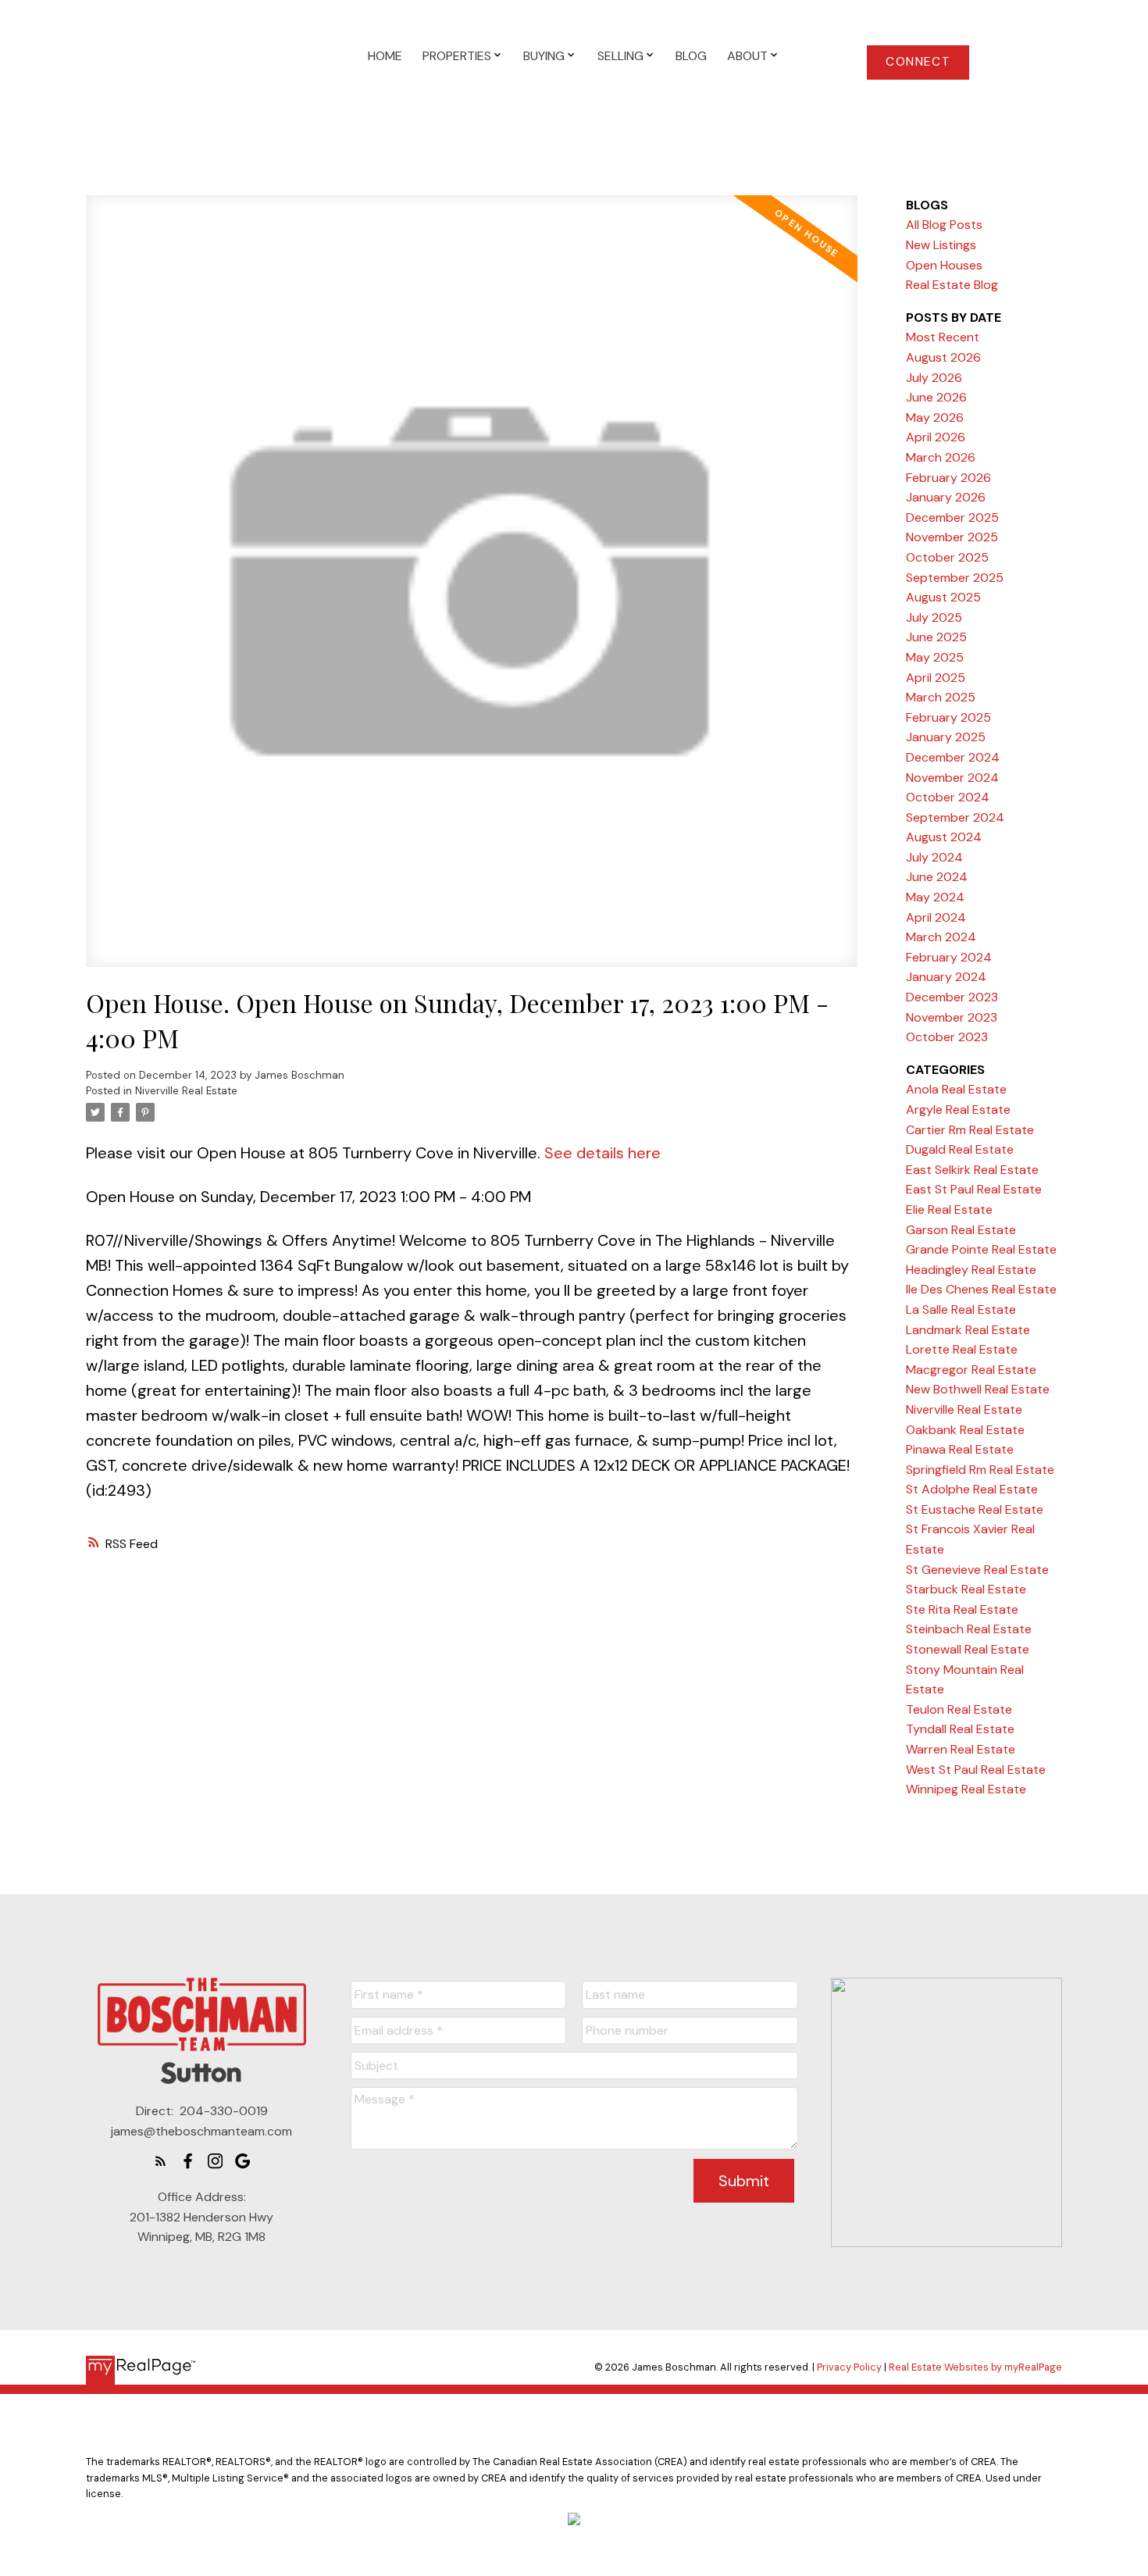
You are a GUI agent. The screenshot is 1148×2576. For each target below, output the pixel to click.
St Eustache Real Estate (975, 1509)
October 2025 (947, 557)
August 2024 (944, 837)
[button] (918, 62)
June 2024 (937, 877)
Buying (544, 56)
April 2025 (936, 678)
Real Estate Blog (952, 285)
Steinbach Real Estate (969, 1629)
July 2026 (934, 378)
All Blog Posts (944, 225)
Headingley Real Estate (971, 1270)
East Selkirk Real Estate (972, 1170)
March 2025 (941, 697)
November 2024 (952, 778)
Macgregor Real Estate (971, 1370)
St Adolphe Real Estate (972, 1489)
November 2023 (952, 1017)
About (747, 56)
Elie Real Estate (949, 1210)
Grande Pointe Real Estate (981, 1249)
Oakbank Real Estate (965, 1430)
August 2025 (943, 597)
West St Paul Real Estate (976, 1770)
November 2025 (952, 537)
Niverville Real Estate (186, 1091)
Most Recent (943, 337)
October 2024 (948, 797)
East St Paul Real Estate (974, 1189)
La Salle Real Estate (961, 1309)
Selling (620, 56)
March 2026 (941, 457)
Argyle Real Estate (958, 1110)
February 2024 (949, 957)
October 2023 (947, 1037)
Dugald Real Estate (960, 1149)
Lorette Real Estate (962, 1349)
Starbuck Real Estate (966, 1589)
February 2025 (948, 717)
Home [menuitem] (385, 56)
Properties (457, 56)
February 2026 (948, 478)
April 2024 (936, 917)
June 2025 (936, 637)
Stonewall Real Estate (968, 1649)
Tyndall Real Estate (960, 1729)
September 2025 (955, 578)
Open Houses (944, 265)
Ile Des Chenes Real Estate (981, 1289)
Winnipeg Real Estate (966, 1789)
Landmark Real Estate (968, 1330)
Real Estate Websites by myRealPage (975, 2367)
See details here (603, 1153)
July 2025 (934, 617)
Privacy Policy (849, 2367)
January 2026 (946, 497)
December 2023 (952, 997)
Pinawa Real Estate (960, 1449)
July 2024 (934, 857)
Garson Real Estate (961, 1230)
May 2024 (935, 897)
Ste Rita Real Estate (962, 1609)
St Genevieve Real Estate (977, 1570)
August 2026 (943, 357)
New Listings (941, 245)
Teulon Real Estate (959, 1709)
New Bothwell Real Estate (978, 1389)
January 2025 (946, 737)
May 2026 (935, 417)
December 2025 (952, 517)
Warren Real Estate (961, 1749)
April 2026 (936, 437)
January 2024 (946, 977)
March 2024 (941, 937)
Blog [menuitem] (691, 56)
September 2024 (955, 817)
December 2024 (953, 757)
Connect (918, 62)
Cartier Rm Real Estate (970, 1130)
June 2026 (936, 397)
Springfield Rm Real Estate (980, 1470)
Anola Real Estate (956, 1089)
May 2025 (935, 657)
